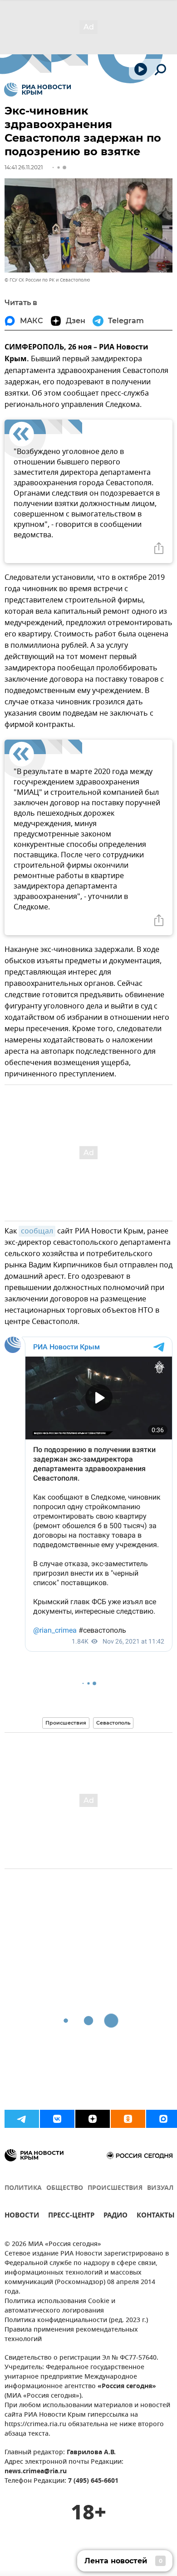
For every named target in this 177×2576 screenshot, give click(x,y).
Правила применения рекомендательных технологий (71, 2335)
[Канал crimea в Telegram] (22, 2119)
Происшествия (66, 1723)
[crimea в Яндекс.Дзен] (93, 2119)
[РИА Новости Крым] (37, 90)
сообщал (37, 1231)
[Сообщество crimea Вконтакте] (57, 2119)
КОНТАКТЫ (156, 2216)
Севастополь (113, 1723)
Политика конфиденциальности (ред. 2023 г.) (76, 2320)
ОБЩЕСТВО (65, 2188)
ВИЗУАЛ (160, 2188)
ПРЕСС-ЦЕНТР (71, 2216)
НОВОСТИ (22, 2216)
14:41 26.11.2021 (24, 167)
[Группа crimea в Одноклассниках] (128, 2119)
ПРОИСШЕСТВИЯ (115, 2188)
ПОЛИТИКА (23, 2188)
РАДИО (116, 2216)
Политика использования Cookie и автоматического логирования (60, 2306)
